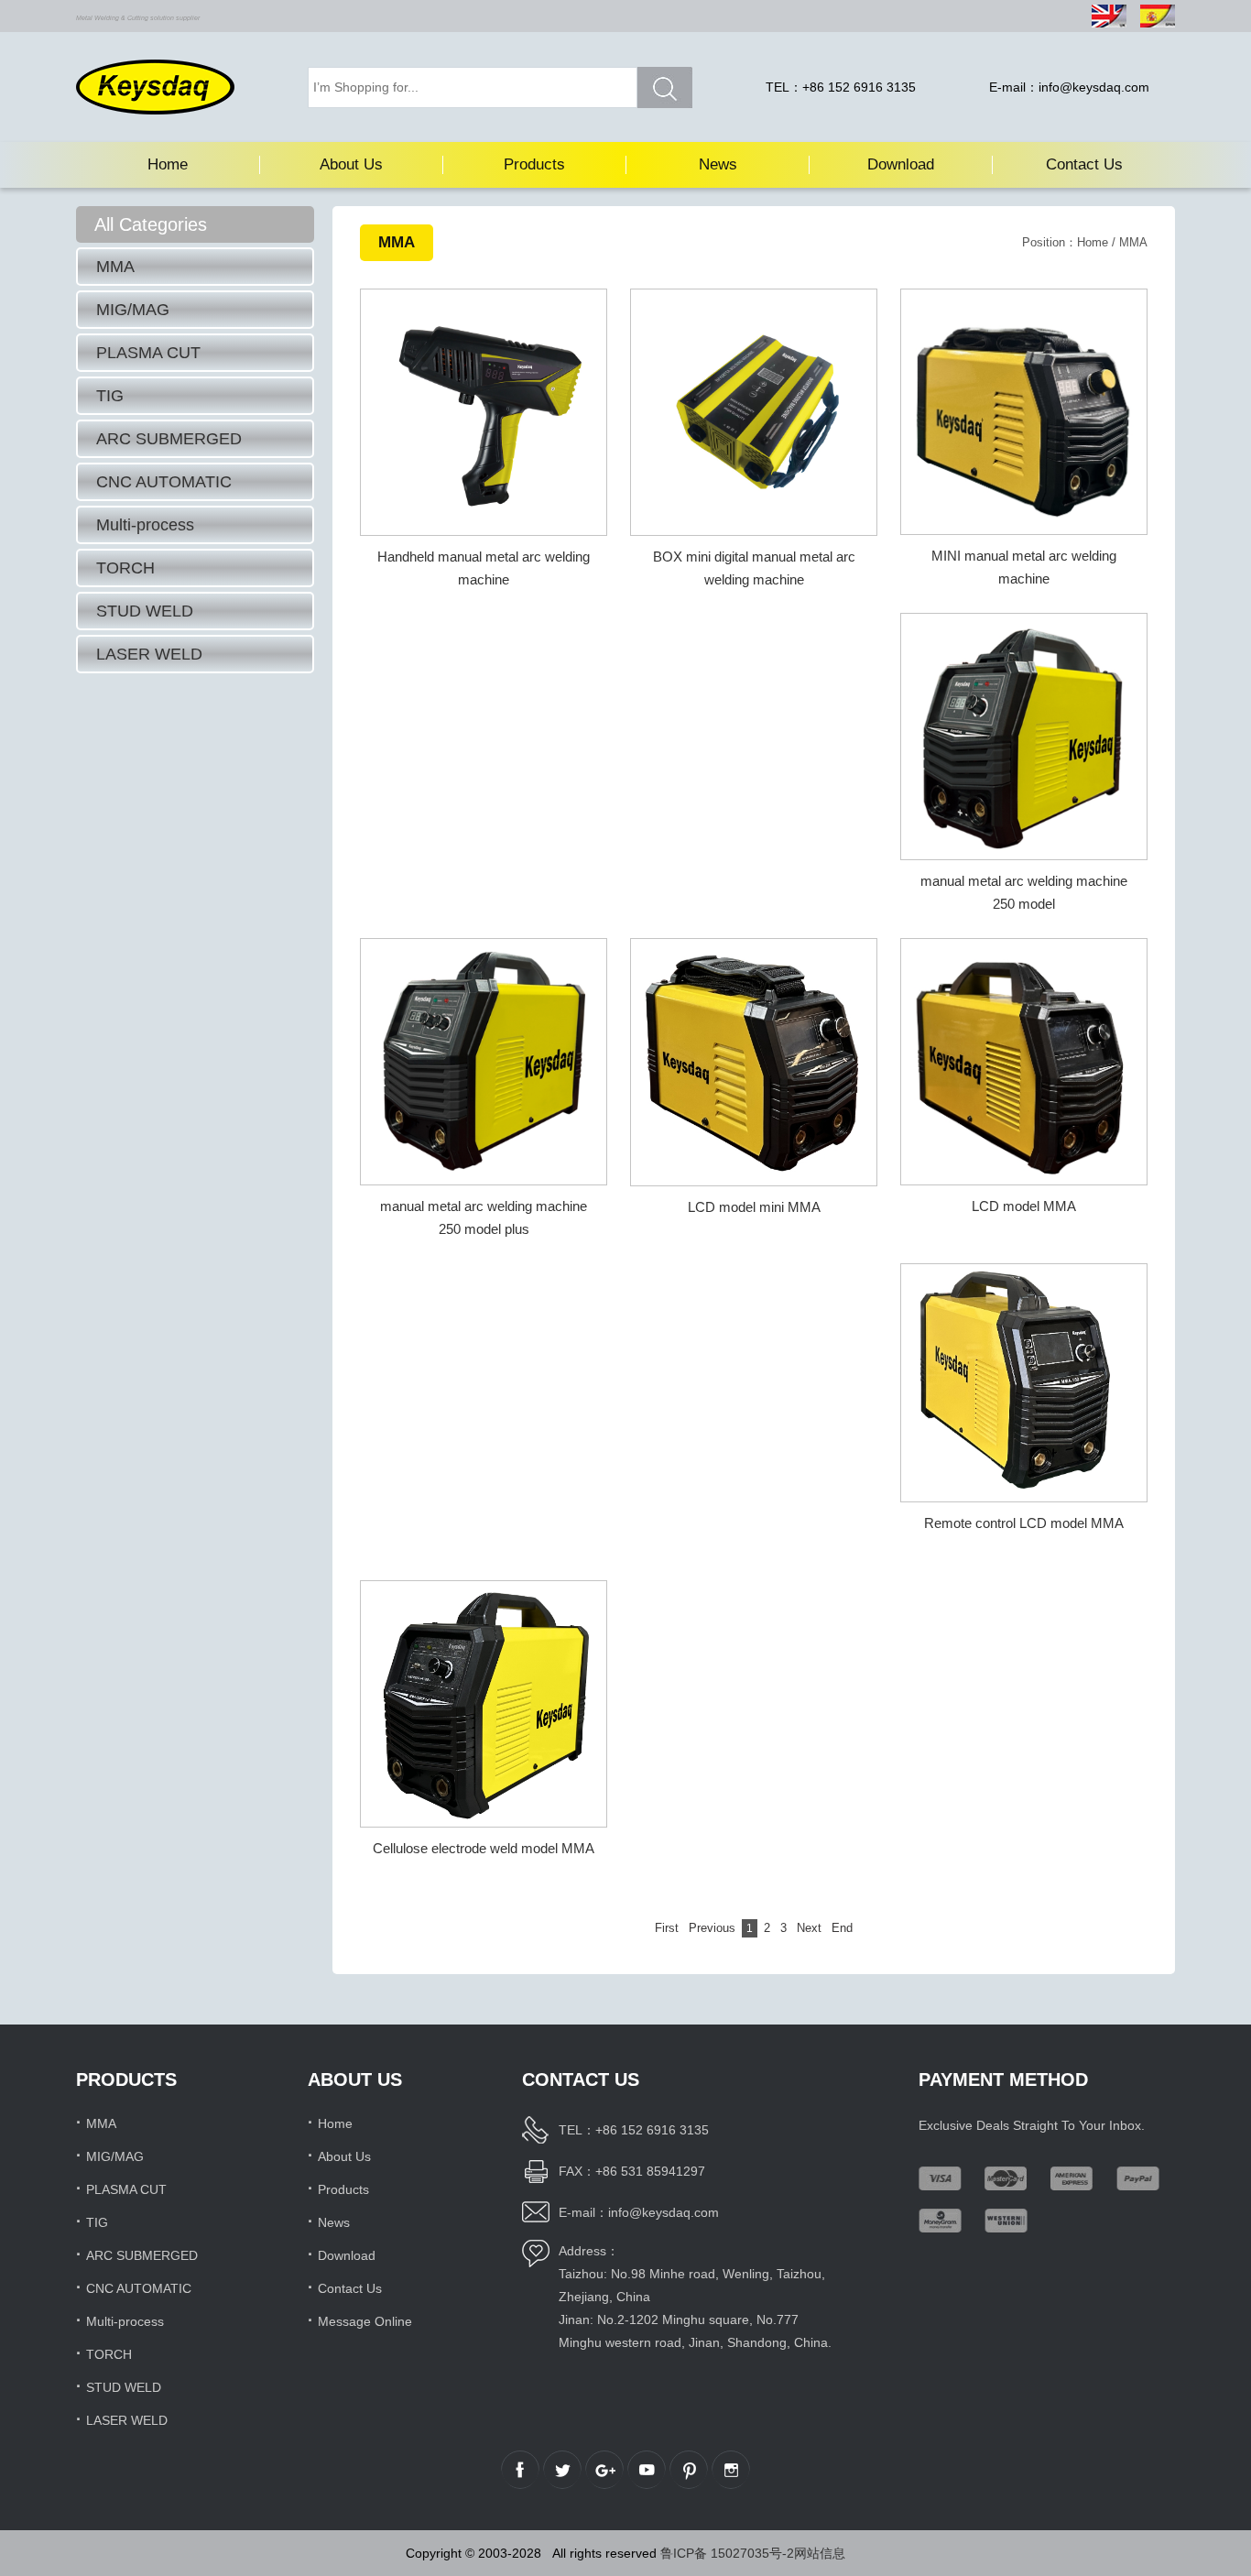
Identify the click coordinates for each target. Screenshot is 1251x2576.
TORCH (125, 568)
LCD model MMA (1024, 1206)
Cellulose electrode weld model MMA (484, 1848)
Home (168, 164)
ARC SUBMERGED (169, 439)
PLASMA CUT (148, 353)
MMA (115, 267)
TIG (110, 396)
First (667, 1928)
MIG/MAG (133, 310)
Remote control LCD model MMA (1024, 1523)
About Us (351, 164)
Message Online (365, 2321)
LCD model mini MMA (754, 1207)
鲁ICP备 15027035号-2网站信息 (753, 2553)
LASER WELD (149, 654)
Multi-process (145, 525)
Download (901, 164)
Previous (712, 1928)
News (718, 164)
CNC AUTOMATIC (164, 482)
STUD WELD (145, 611)
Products (534, 164)
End (842, 1928)
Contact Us (1084, 164)
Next (809, 1928)
